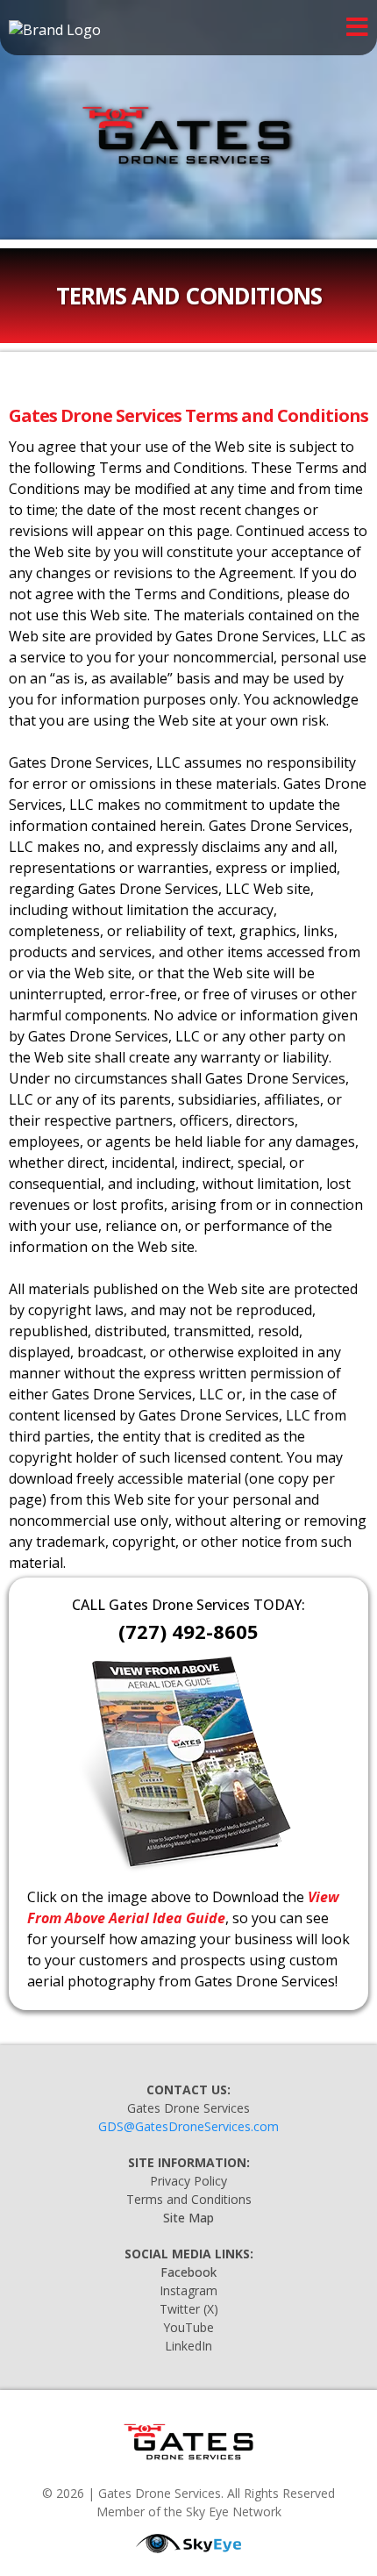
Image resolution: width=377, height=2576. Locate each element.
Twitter (180, 2309)
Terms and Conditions (189, 2199)
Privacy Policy (188, 2181)
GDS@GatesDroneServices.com (188, 2126)
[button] (357, 29)
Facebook (188, 2272)
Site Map (188, 2218)
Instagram (188, 2290)
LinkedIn (188, 2346)
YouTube (188, 2327)
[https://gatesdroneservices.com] (188, 139)
